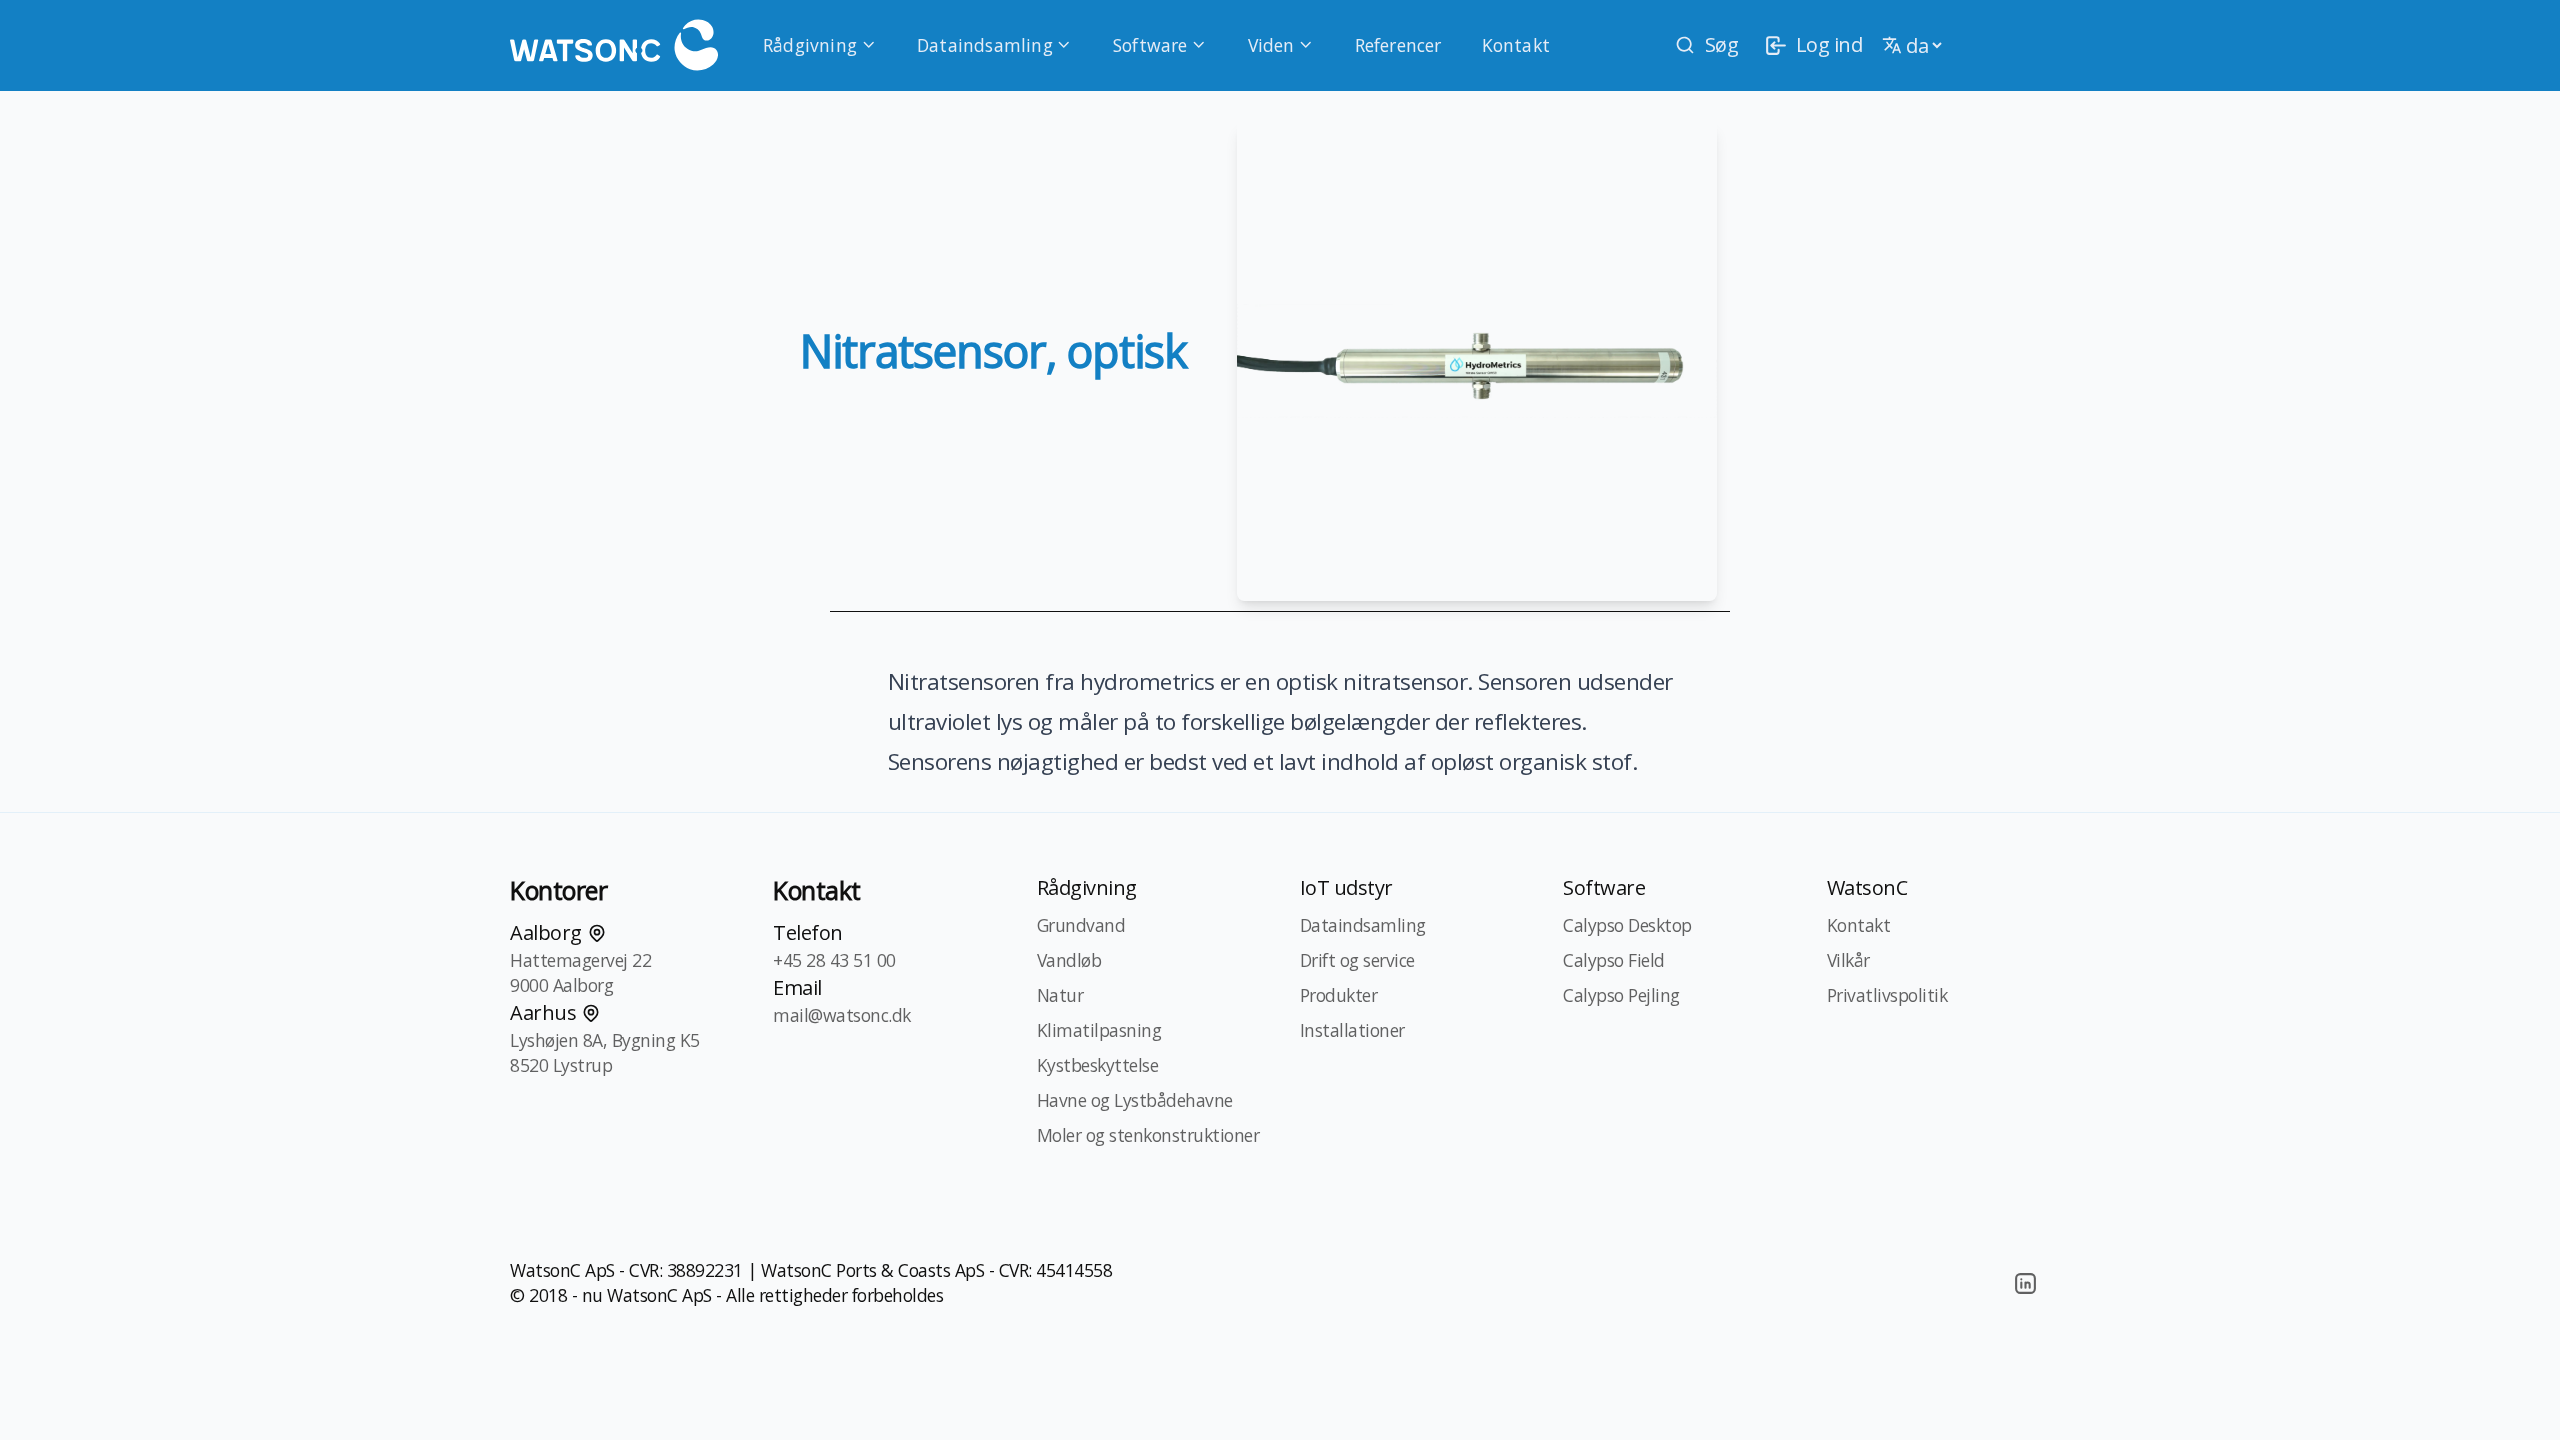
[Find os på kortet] (597, 933)
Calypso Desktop (1627, 925)
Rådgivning (810, 45)
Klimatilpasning (1099, 1030)
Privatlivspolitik (1887, 995)
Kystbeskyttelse (1098, 1065)
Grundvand (1081, 925)
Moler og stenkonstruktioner (1148, 1135)
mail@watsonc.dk (842, 1015)
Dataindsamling (985, 45)
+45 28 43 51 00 (834, 960)
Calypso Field (1614, 960)
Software (1150, 45)
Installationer (1352, 1030)
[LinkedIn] (2025, 1283)
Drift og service (1357, 960)
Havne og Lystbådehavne (1135, 1100)
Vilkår (1848, 960)
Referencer (1398, 45)
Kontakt (1516, 45)
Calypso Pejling (1621, 995)
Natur (1060, 995)
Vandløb (1069, 960)
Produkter (1339, 995)
